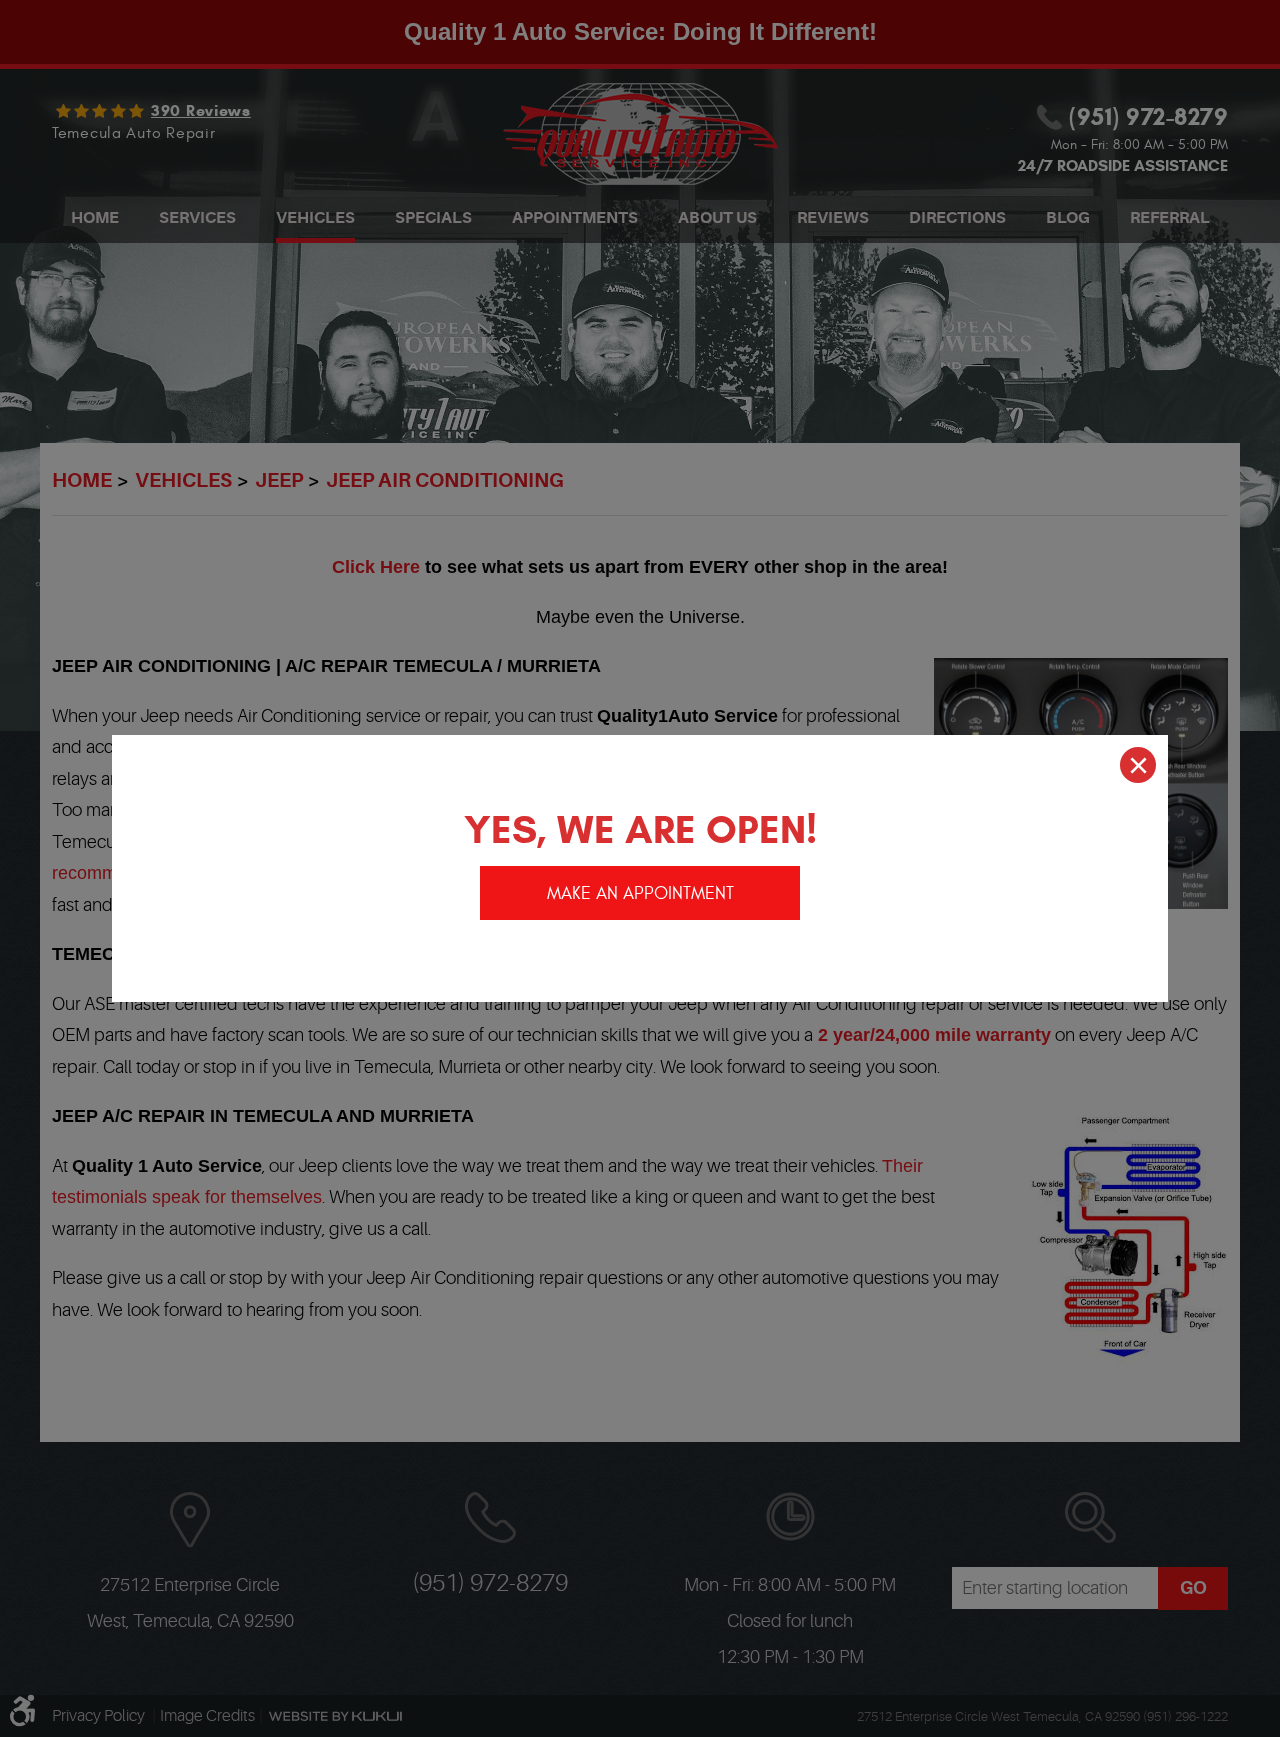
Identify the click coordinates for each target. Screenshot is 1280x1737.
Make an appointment (640, 893)
